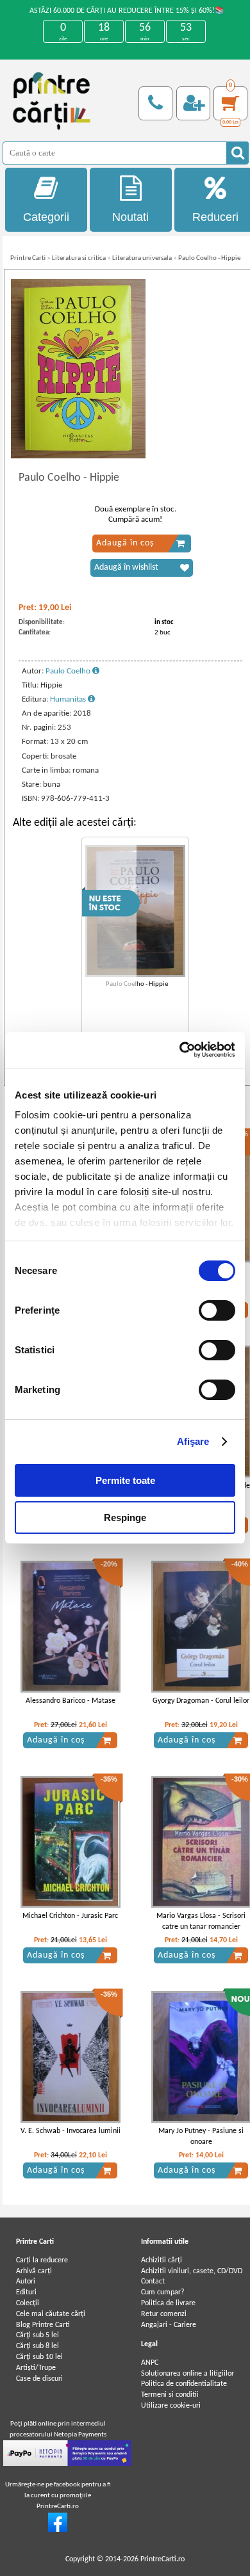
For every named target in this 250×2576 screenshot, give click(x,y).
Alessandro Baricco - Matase (71, 1701)
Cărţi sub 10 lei (39, 2357)
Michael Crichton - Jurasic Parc (70, 1916)
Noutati (130, 217)
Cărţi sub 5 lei (37, 2335)
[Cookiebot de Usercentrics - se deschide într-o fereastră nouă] (180, 1050)
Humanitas (69, 699)
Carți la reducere (42, 2260)
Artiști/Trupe (36, 2368)
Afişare (193, 1441)
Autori (26, 2282)
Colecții (28, 2303)
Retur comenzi (164, 2314)
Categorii (46, 217)
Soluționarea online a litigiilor (188, 2374)
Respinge (125, 1517)
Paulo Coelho (69, 671)
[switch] (217, 1310)
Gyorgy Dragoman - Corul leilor (201, 1701)
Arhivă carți (34, 2271)
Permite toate (125, 1480)
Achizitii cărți (162, 2260)
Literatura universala (142, 258)
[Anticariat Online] (58, 2530)
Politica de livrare (168, 2303)
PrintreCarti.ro (162, 2559)
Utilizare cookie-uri (171, 2406)
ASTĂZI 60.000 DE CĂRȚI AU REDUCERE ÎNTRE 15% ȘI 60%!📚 (127, 11)
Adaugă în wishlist (126, 568)
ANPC (150, 2363)
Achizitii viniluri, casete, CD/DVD (192, 2271)
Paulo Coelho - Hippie (209, 258)
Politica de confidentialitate (184, 2384)
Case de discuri (39, 2379)
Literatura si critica (79, 258)
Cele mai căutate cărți (51, 2314)
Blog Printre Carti (43, 2325)
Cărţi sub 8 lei (37, 2346)
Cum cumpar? (163, 2292)
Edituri (26, 2292)
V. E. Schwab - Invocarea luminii (71, 2131)
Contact (153, 2282)
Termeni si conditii (170, 2395)
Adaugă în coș (125, 543)
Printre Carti (28, 258)
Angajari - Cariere (169, 2325)
